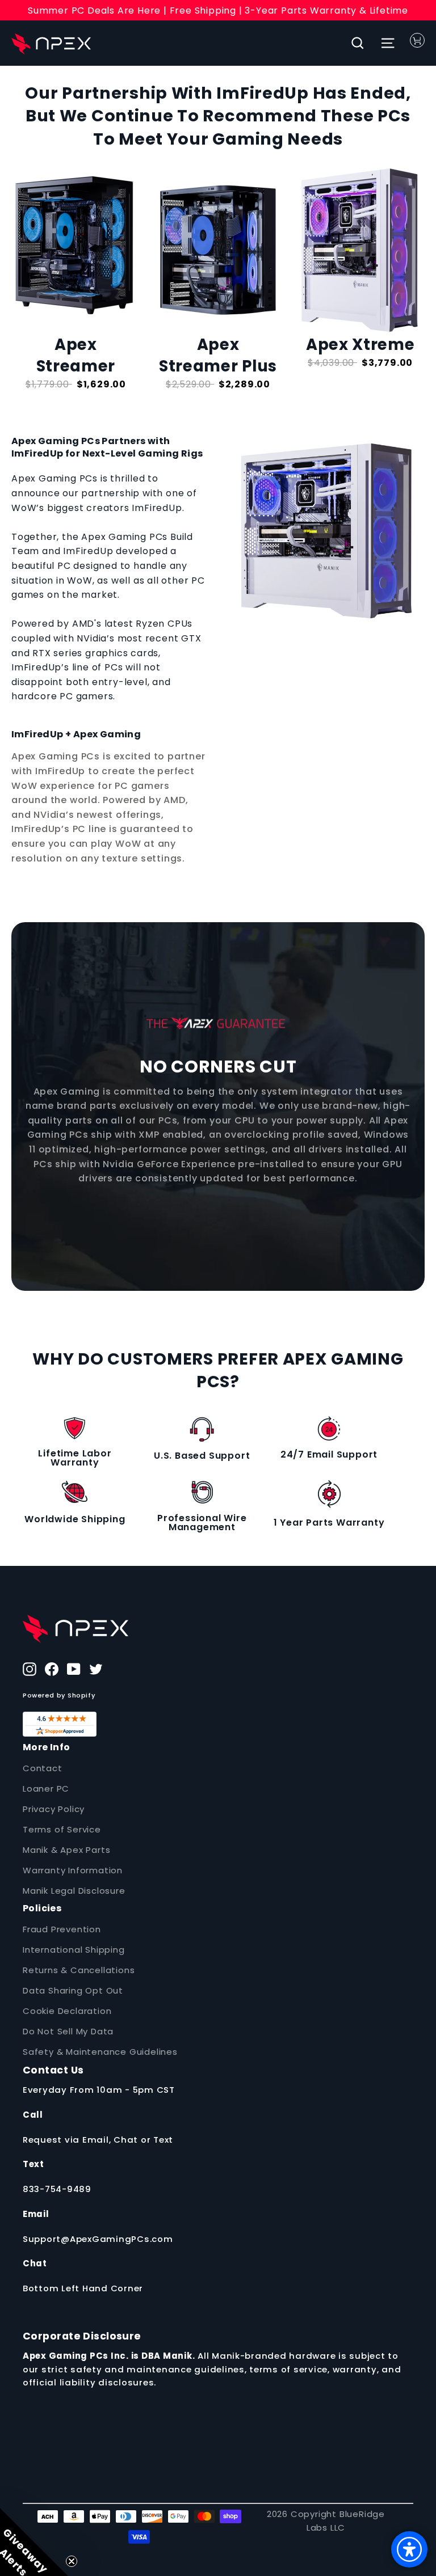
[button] (34, 2542)
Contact (43, 1768)
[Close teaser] (72, 2561)
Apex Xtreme (360, 345)
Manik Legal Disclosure (74, 1891)
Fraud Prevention (62, 1929)
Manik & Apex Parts (66, 1850)
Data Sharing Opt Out (73, 1990)
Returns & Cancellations (79, 1970)
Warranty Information (73, 1870)
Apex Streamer (76, 355)
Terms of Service (62, 1829)
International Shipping (74, 1950)
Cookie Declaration (67, 2011)
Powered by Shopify (59, 1695)
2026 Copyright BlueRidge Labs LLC (326, 2521)
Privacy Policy (54, 1809)
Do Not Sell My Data (68, 2031)
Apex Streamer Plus (218, 355)
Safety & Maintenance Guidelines (100, 2052)
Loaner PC (46, 1789)
